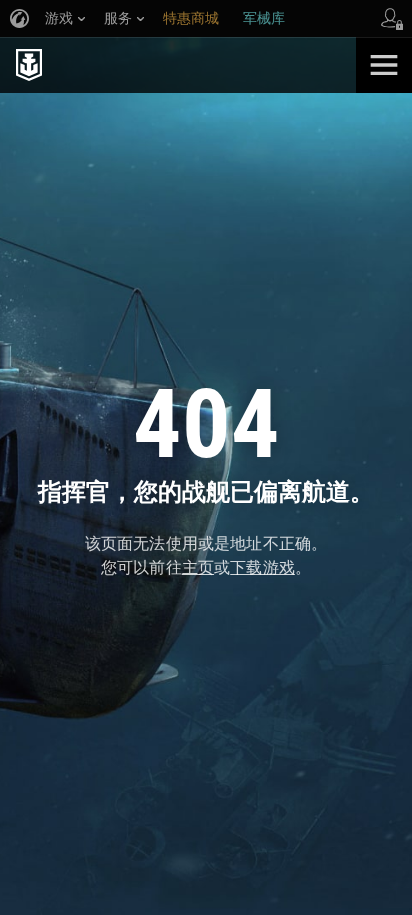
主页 (198, 567)
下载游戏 (262, 567)
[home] (178, 65)
